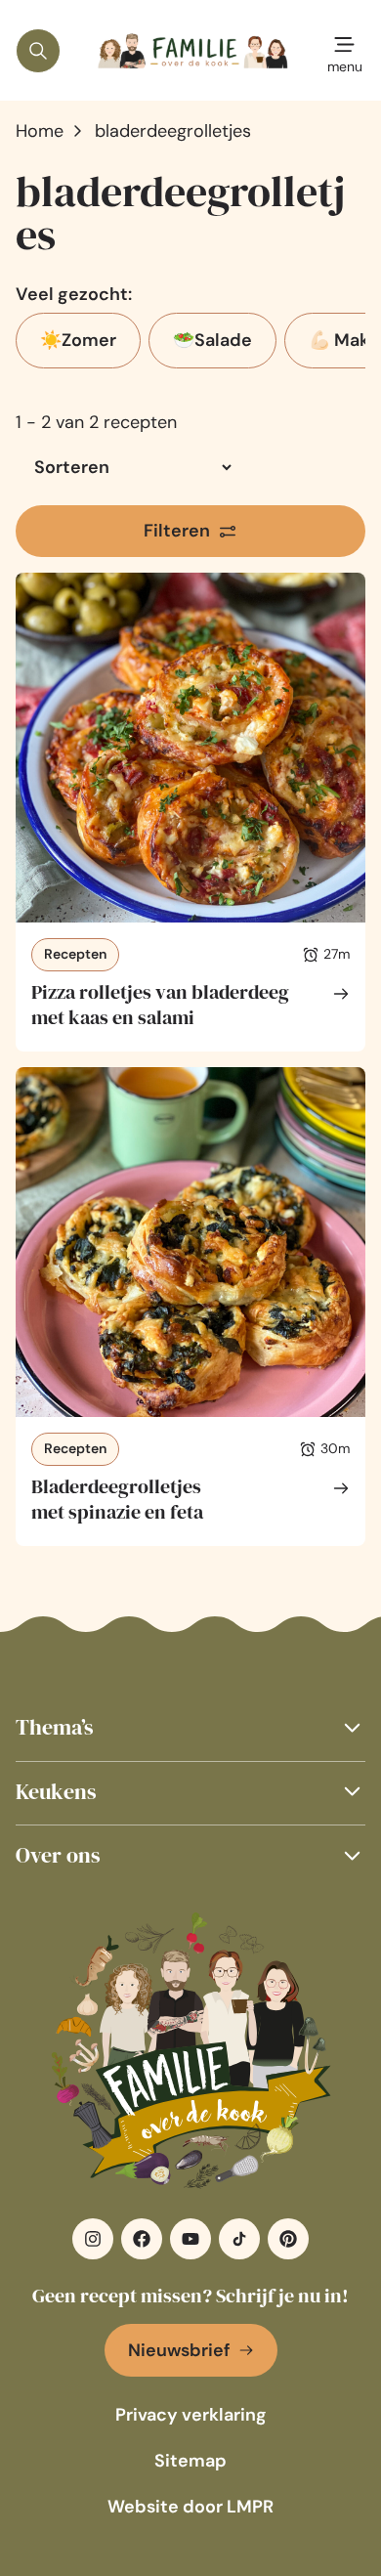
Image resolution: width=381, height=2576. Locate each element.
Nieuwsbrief (179, 2350)
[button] (190, 1727)
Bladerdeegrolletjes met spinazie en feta (117, 1499)
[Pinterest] (288, 2239)
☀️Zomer (78, 340)
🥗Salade (212, 340)
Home (40, 131)
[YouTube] (190, 2239)
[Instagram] (93, 2239)
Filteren (177, 531)
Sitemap (190, 2461)
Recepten (75, 954)
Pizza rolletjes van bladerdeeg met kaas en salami (160, 1005)
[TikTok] (239, 2239)
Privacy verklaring (191, 2415)
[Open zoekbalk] (38, 51)
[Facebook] (142, 2239)
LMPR (250, 2507)
